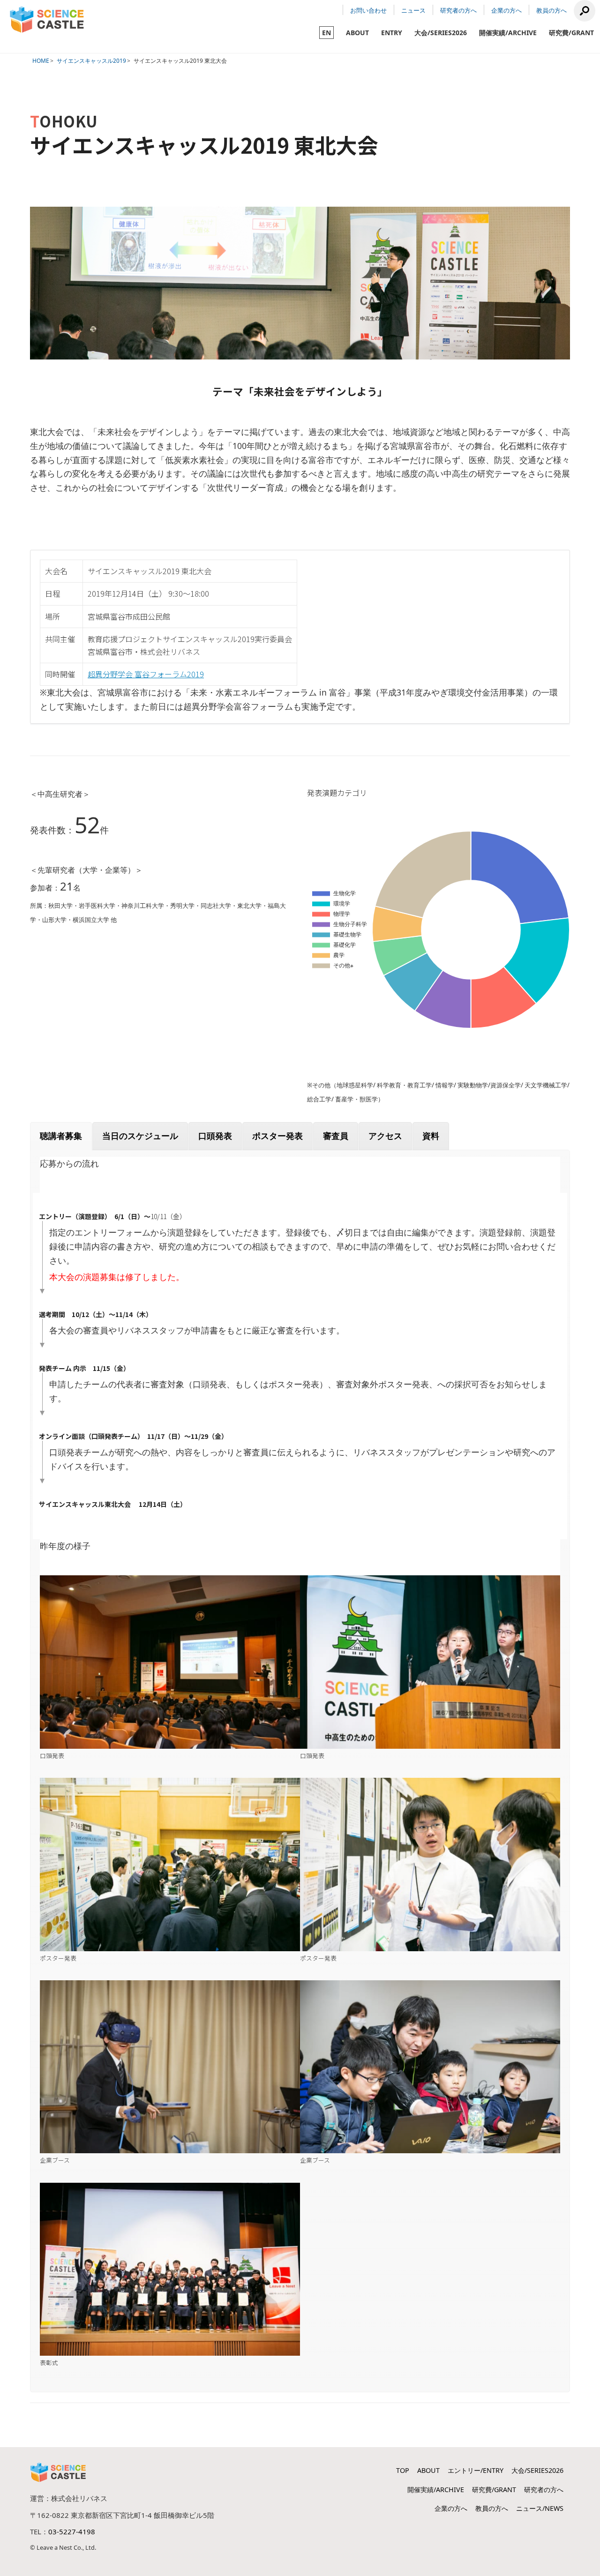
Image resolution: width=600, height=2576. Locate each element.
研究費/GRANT (571, 33)
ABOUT (357, 33)
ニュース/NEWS (540, 2508)
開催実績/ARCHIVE (508, 33)
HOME (41, 61)
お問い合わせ (368, 10)
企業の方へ (506, 10)
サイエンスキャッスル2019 (91, 61)
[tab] (61, 1136)
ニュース (413, 10)
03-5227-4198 (72, 2531)
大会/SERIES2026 (441, 33)
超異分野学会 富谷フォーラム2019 (146, 674)
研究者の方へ (458, 10)
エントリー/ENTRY (476, 2470)
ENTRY (392, 33)
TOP (403, 2470)
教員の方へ (551, 10)
